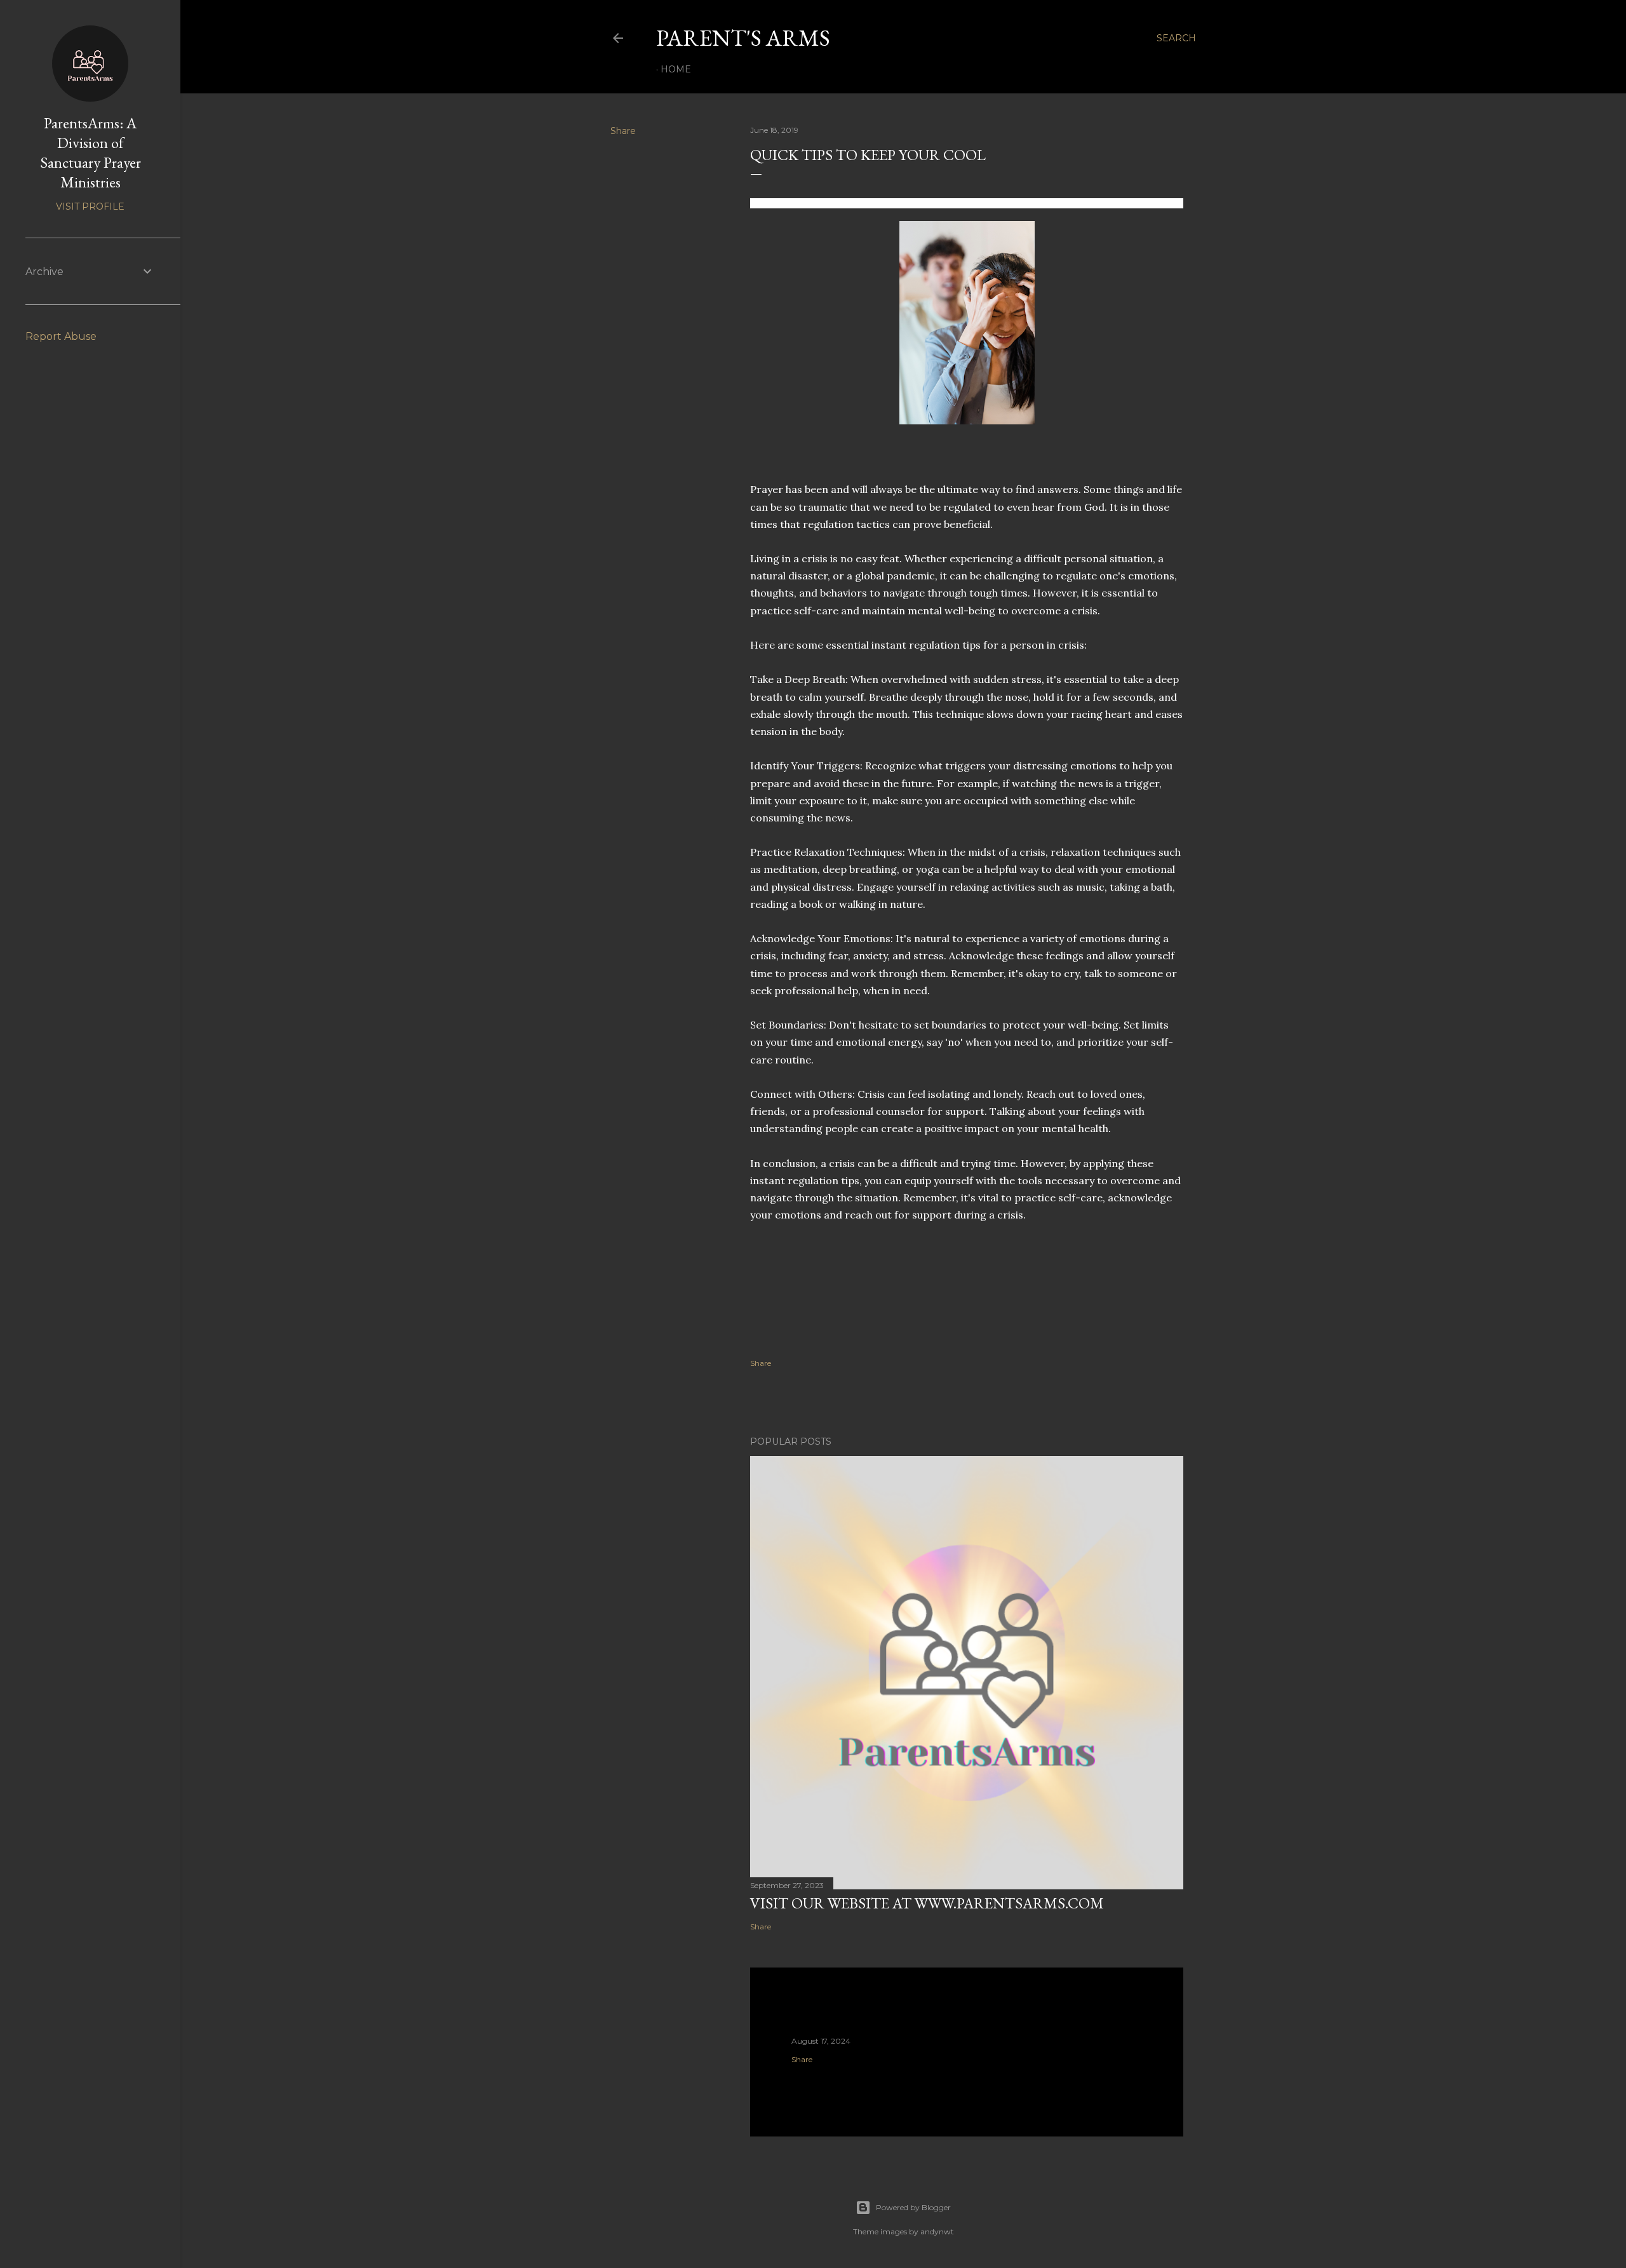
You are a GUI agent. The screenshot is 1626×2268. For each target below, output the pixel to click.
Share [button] (623, 131)
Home (676, 69)
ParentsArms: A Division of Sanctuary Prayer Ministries (91, 152)
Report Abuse (61, 336)
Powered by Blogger (913, 2207)
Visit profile (90, 206)
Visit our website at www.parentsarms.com (927, 1903)
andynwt (937, 2231)
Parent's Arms (743, 38)
